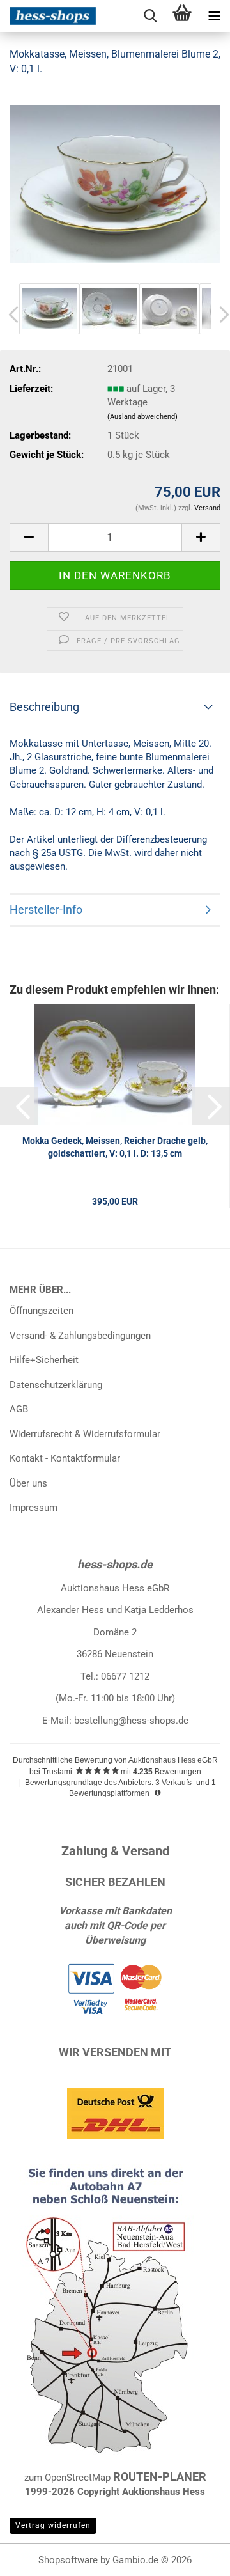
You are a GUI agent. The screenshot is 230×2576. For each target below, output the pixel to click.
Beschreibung (44, 707)
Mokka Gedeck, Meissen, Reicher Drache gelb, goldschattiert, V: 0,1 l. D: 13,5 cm (115, 1147)
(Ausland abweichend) (142, 417)
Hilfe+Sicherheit (44, 1360)
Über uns (28, 1483)
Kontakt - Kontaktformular (65, 1458)
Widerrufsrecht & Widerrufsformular (85, 1434)
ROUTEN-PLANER (160, 2477)
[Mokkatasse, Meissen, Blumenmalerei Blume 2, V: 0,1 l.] (115, 183)
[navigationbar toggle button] (214, 16)
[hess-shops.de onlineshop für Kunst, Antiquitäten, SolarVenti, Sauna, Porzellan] (48, 16)
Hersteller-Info (46, 909)
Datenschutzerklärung (56, 1385)
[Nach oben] (195, 2557)
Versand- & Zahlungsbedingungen (80, 1336)
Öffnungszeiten (42, 1311)
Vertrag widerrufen (53, 2525)
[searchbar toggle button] (150, 16)
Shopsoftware (68, 2560)
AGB (19, 1409)
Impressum (34, 1508)
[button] (29, 537)
